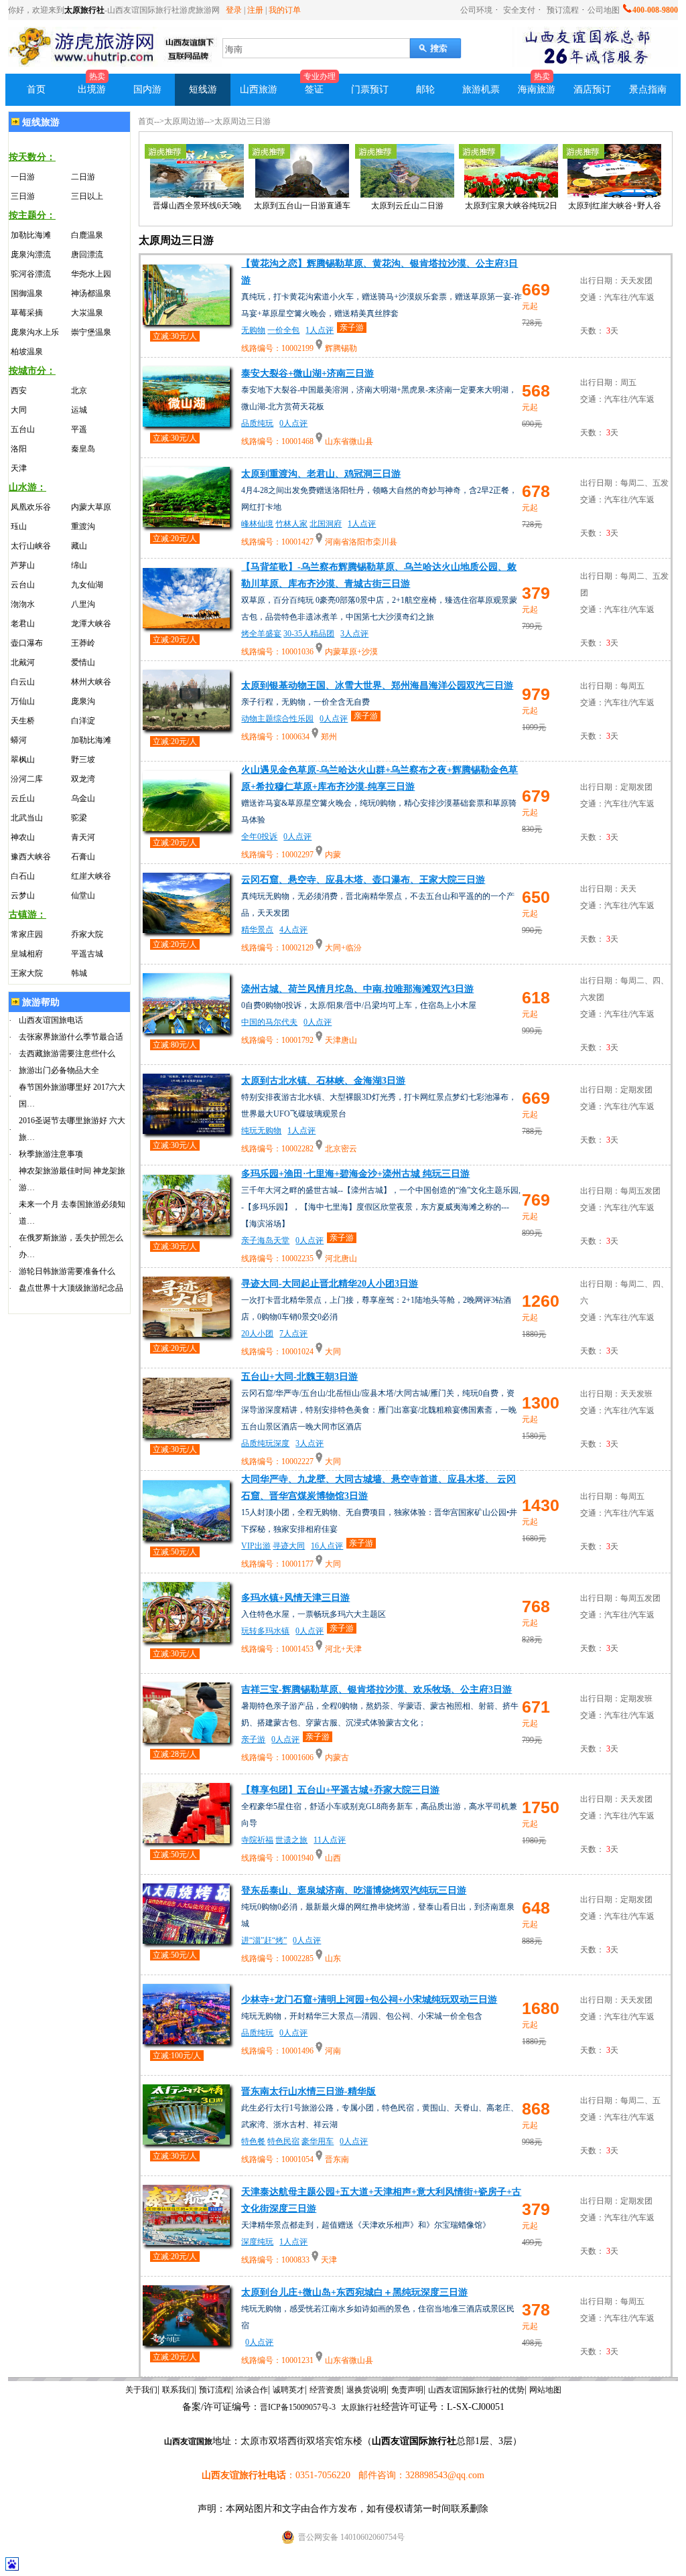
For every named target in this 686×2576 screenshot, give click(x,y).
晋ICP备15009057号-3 (298, 2407)
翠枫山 (23, 760)
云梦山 (23, 896)
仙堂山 (83, 896)
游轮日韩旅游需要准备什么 (67, 1271)
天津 (19, 468)
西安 (19, 390)
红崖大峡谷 (91, 876)
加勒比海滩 (31, 235)
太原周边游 (184, 121)
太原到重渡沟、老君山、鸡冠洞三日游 (321, 474)
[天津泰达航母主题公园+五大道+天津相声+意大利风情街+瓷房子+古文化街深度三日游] (186, 2241)
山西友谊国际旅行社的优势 (476, 2390)
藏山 (79, 546)
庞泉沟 (83, 701)
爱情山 (83, 662)
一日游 (23, 177)
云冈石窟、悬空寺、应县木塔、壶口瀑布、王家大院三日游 (363, 880)
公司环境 (476, 10)
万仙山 (23, 701)
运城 (79, 410)
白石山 (23, 876)
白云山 (23, 682)
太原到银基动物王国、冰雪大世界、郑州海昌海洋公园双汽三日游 (377, 686)
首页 (146, 121)
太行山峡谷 (31, 546)
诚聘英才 (289, 2390)
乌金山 (83, 798)
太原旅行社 (84, 10)
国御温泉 (27, 293)
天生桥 (23, 721)
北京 (79, 390)
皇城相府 (27, 954)
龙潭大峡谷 (91, 624)
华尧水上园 (91, 274)
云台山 (23, 585)
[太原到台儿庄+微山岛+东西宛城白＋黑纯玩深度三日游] (186, 2342)
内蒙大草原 (91, 507)
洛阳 (19, 449)
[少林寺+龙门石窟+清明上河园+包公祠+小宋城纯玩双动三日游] (186, 2041)
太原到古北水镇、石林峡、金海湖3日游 (323, 1081)
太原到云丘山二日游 (407, 206)
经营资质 (326, 2390)
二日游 (83, 177)
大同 (19, 410)
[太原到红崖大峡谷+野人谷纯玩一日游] (614, 195)
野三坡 (83, 760)
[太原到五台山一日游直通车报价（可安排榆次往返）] (302, 195)
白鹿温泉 (87, 235)
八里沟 (83, 604)
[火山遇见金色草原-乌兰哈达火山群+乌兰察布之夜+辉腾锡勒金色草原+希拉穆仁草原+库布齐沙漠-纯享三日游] (186, 828)
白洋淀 (83, 721)
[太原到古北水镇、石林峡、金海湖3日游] (186, 1130)
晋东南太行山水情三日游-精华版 (308, 2091)
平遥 (79, 429)
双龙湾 (83, 779)
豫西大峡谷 (31, 857)
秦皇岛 (83, 449)
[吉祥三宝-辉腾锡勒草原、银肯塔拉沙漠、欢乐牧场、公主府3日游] (186, 1739)
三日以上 (87, 196)
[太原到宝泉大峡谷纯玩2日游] (511, 195)
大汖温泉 (87, 313)
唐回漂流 (87, 255)
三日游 (23, 196)
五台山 (23, 429)
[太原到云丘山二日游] (407, 195)
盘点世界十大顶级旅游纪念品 (71, 1288)
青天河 (83, 837)
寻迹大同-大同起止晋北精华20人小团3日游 (330, 1284)
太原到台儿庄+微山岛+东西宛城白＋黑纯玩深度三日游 (354, 2292)
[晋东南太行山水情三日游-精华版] (186, 2141)
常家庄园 (27, 934)
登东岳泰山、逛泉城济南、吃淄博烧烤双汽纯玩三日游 (354, 1890)
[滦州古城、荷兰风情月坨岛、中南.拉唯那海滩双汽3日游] (186, 1030)
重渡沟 (83, 526)
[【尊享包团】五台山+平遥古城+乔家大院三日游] (186, 1840)
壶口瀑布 (27, 643)
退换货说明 (366, 2390)
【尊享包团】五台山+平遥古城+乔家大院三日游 (340, 1790)
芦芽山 (23, 565)
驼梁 (79, 818)
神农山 (23, 837)
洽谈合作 (252, 2390)
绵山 (79, 565)
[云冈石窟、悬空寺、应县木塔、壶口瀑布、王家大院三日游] (186, 929)
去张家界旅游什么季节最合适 (71, 1037)
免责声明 (407, 2390)
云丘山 (23, 798)
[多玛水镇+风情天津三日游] (186, 1639)
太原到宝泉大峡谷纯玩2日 (511, 206)
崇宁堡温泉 (91, 332)
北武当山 (27, 818)
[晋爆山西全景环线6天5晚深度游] (197, 195)
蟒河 (19, 740)
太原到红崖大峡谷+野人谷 (615, 206)
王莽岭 (83, 643)
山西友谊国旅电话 (51, 1020)
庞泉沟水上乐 (35, 332)
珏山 (19, 526)
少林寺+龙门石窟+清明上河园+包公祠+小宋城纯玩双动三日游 (369, 2000)
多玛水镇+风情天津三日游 (295, 1598)
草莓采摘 (27, 313)
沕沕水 (23, 604)
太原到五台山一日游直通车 (302, 206)
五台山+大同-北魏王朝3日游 (299, 1377)
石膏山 (83, 857)
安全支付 (518, 10)
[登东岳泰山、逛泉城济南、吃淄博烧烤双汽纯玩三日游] (186, 1940)
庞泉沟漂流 (31, 255)
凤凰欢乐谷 (31, 507)
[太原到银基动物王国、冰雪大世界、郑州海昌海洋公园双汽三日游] (186, 726)
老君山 (23, 624)
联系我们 (178, 2390)
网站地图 (545, 2390)
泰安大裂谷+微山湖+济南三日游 (307, 373)
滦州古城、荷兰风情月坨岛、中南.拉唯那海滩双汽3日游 (357, 989)
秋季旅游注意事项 (51, 1154)
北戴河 (23, 662)
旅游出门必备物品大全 (59, 1070)
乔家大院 (87, 934)
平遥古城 (87, 954)
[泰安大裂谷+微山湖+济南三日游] (186, 423)
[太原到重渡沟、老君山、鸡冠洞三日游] (186, 523)
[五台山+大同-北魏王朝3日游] (186, 1434)
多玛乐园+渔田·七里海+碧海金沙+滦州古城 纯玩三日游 (355, 1174)
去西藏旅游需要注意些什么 (67, 1054)
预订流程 (563, 10)
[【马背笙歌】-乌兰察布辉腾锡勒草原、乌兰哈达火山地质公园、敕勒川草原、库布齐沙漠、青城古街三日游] (186, 625)
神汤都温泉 (91, 293)
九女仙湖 (87, 585)
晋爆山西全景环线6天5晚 (197, 206)
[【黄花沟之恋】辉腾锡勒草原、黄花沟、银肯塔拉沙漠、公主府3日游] (186, 321)
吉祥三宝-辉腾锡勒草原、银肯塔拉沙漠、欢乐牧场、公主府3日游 (376, 1690)
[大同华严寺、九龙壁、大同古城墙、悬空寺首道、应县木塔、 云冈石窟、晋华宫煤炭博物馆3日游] (186, 1537)
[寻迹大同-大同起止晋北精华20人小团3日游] (186, 1333)
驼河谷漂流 (31, 274)
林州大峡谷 (91, 682)
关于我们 (141, 2390)
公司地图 (604, 10)
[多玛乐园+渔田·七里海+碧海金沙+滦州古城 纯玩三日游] (186, 1231)
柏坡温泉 (27, 352)
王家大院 (27, 973)
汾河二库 (27, 779)
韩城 (79, 973)
